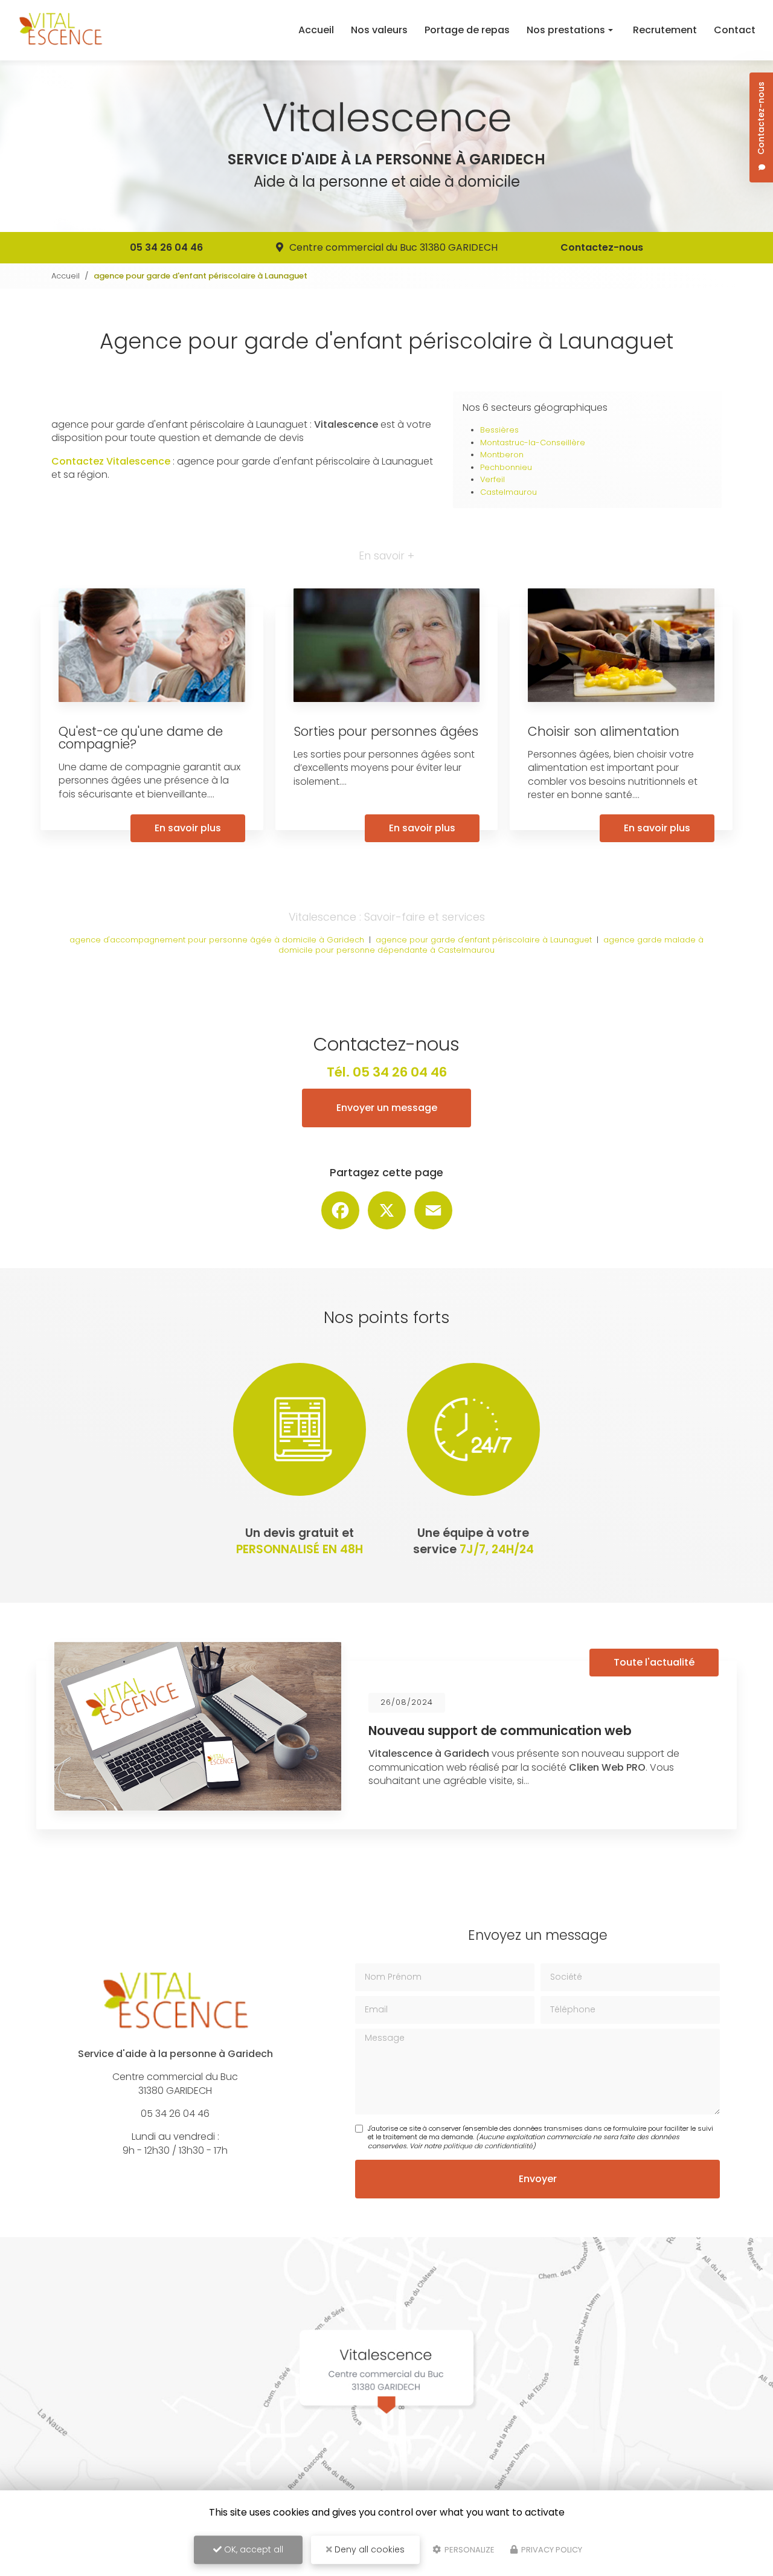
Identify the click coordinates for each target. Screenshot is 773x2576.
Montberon (502, 455)
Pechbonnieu (506, 467)
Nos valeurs (379, 30)
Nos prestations (566, 30)
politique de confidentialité (488, 2146)
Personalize (469, 2550)
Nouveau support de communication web (500, 1731)
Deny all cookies (368, 2549)
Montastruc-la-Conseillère (533, 443)
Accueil (316, 30)
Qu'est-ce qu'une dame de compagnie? (141, 738)
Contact (735, 30)
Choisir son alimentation (604, 731)
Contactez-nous (602, 247)
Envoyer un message (387, 1108)
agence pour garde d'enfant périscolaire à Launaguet (484, 940)
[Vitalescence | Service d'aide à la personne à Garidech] (60, 30)
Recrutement (665, 30)
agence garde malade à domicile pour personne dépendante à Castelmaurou (491, 945)
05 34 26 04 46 (166, 247)
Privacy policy (551, 2550)
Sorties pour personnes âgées (386, 731)
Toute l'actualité (654, 1662)
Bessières (499, 430)
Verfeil (492, 479)
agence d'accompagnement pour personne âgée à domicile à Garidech (217, 940)
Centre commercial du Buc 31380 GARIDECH (393, 247)
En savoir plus (188, 828)
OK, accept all (252, 2549)
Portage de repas (467, 30)
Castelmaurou (508, 492)
